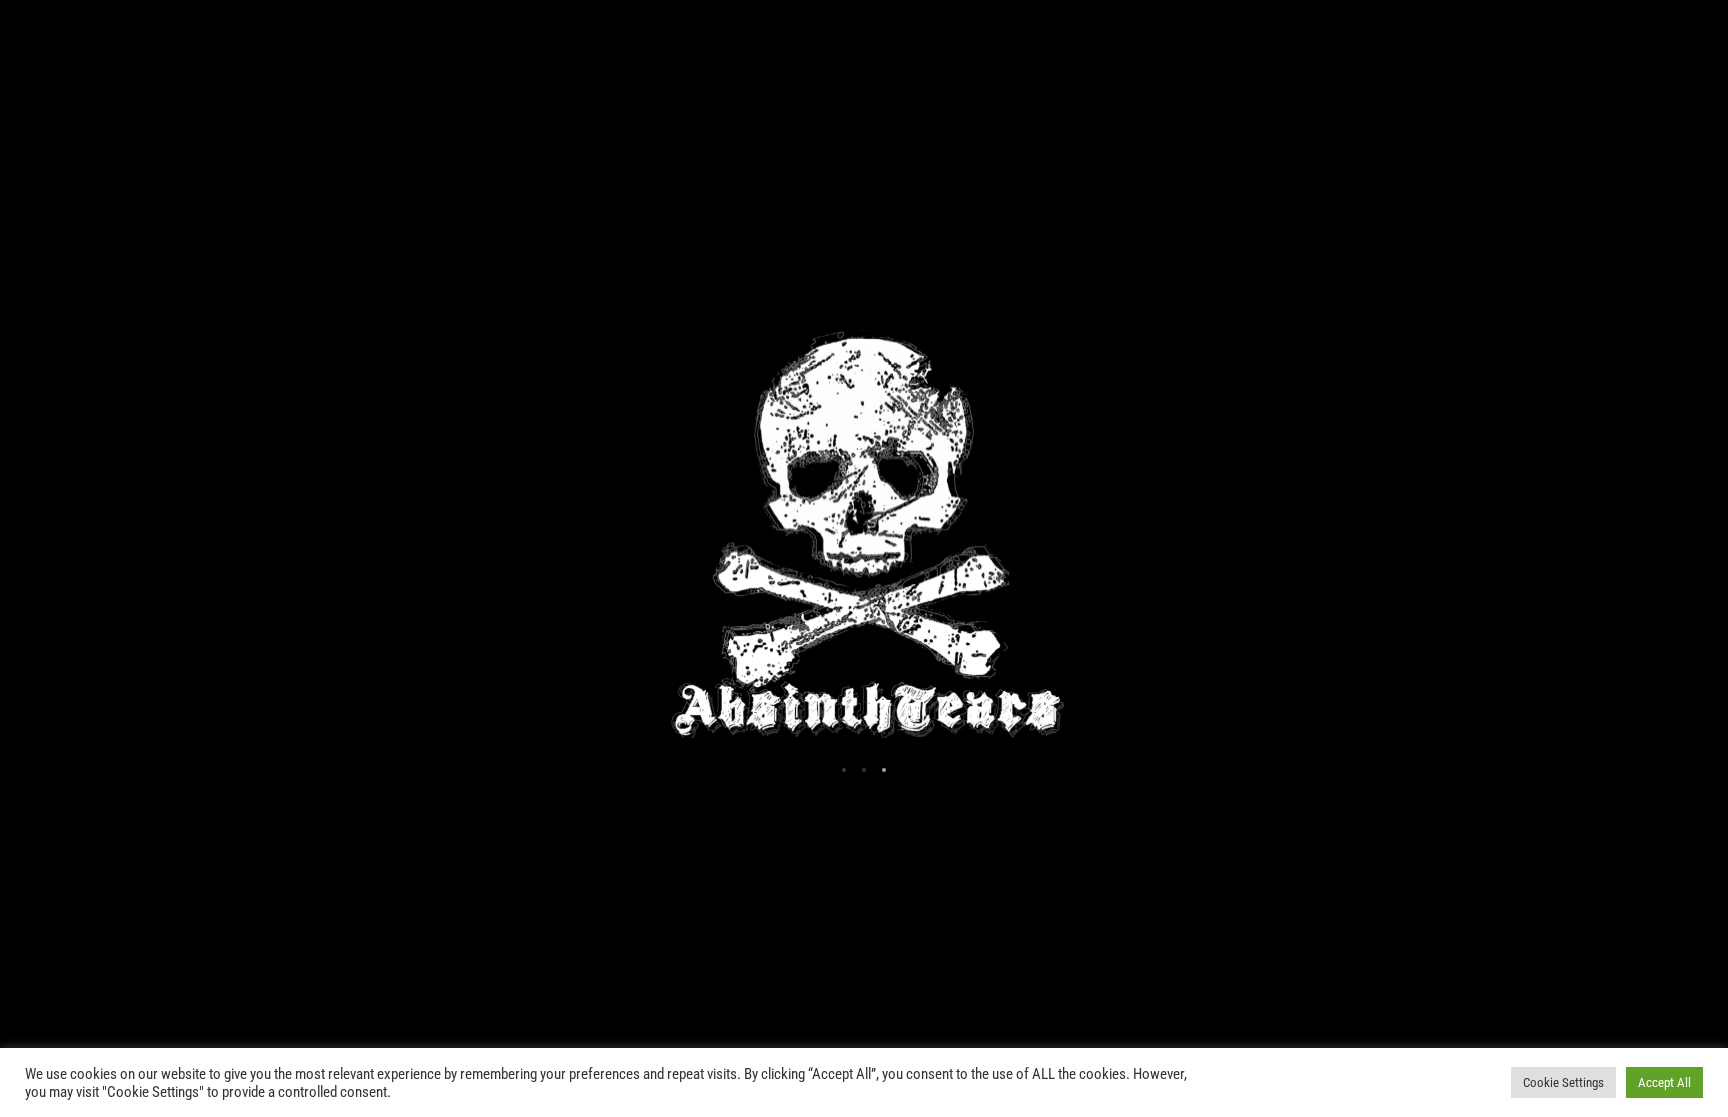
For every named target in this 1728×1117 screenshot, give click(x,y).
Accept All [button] (1664, 1082)
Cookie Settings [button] (1563, 1082)
